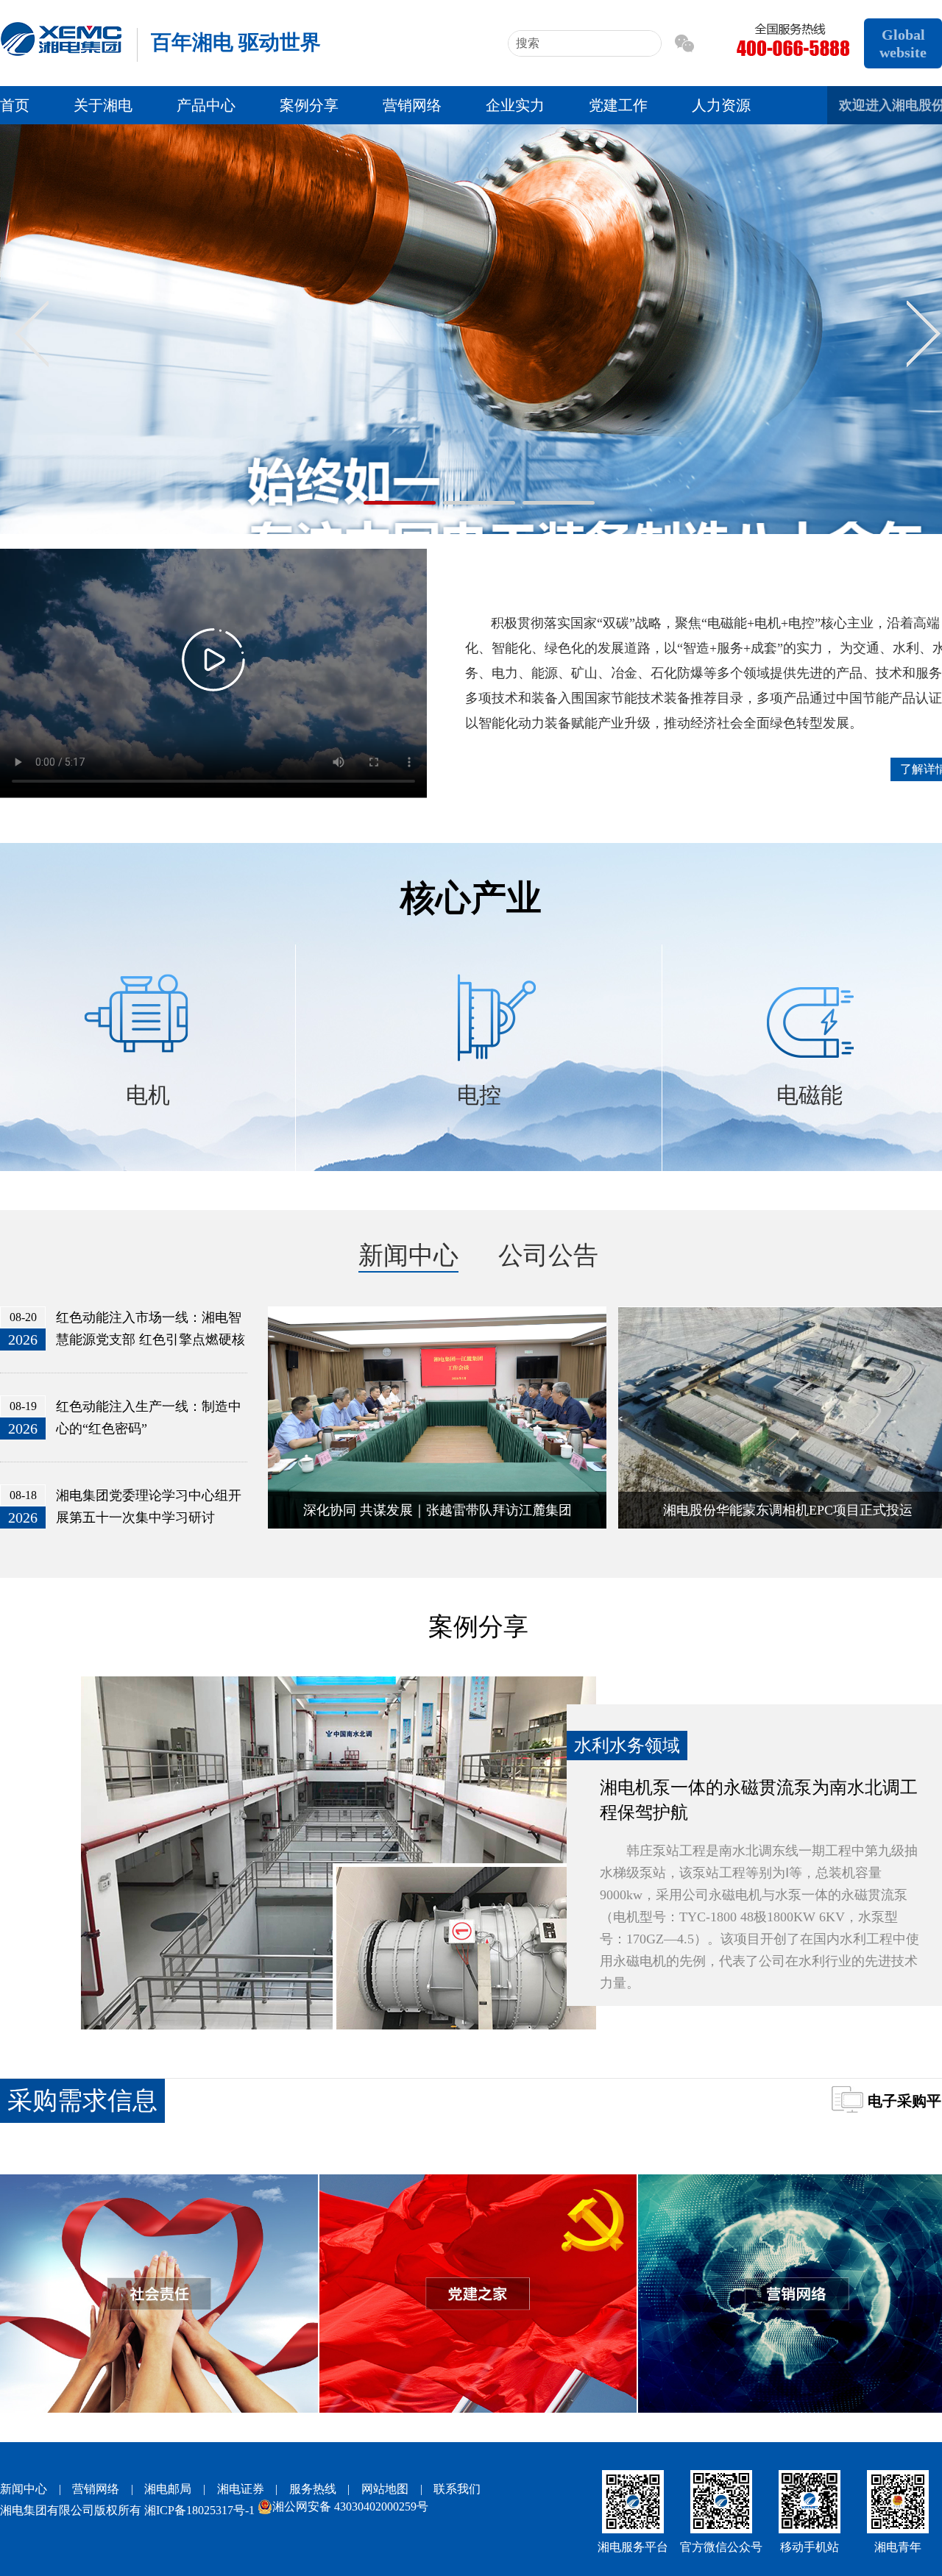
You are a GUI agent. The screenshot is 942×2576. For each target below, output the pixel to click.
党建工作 (618, 105)
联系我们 (457, 2489)
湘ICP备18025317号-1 (199, 2510)
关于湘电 (103, 105)
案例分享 (309, 105)
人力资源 (721, 105)
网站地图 (385, 2489)
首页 (15, 105)
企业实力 (515, 105)
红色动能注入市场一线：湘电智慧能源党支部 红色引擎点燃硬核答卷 (150, 1339)
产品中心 (206, 105)
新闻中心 (408, 1255)
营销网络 (412, 105)
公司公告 (548, 1255)
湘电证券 (241, 2489)
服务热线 (313, 2489)
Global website (903, 43)
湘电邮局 (168, 2489)
